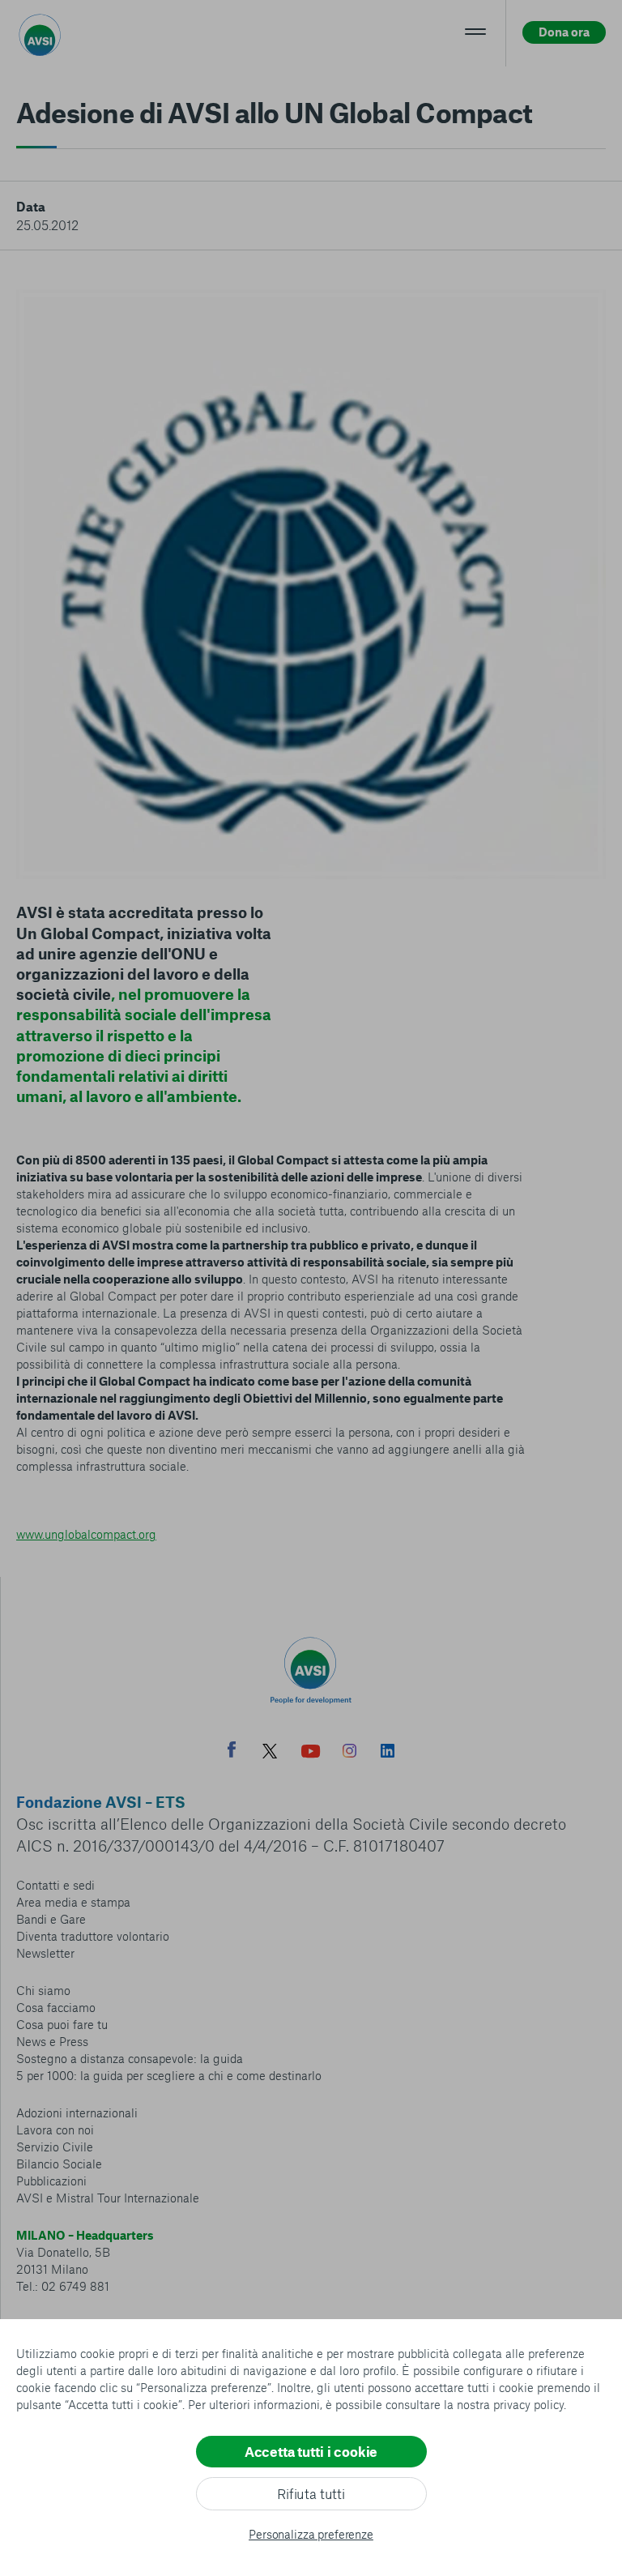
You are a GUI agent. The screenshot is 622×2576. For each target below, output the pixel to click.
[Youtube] (311, 1753)
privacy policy (528, 2404)
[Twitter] (270, 1753)
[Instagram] (349, 1753)
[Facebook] (232, 1752)
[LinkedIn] (388, 1753)
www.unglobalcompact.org (86, 1534)
